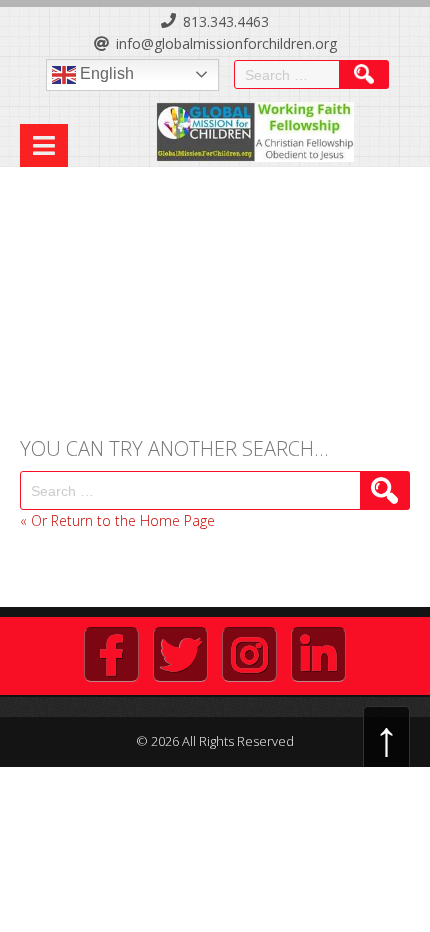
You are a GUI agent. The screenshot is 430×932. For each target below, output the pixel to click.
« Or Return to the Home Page (117, 520)
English (105, 73)
